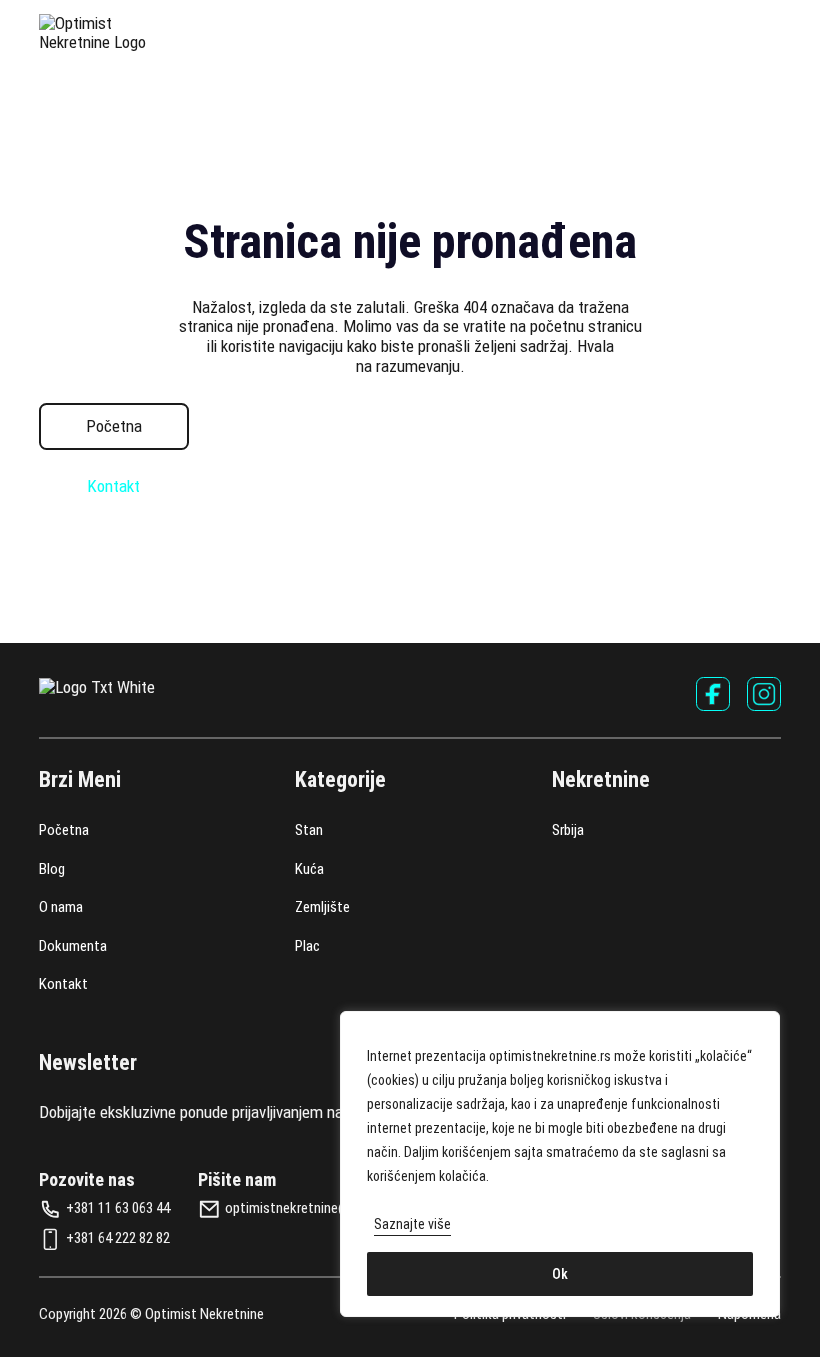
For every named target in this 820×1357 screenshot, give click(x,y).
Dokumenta (73, 946)
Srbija (568, 830)
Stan (309, 830)
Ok (560, 1274)
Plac (307, 946)
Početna (114, 426)
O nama (61, 907)
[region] (560, 1164)
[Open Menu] (771, 33)
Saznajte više (412, 1224)
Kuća (309, 869)
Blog (52, 869)
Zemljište (322, 907)
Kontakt (113, 486)
